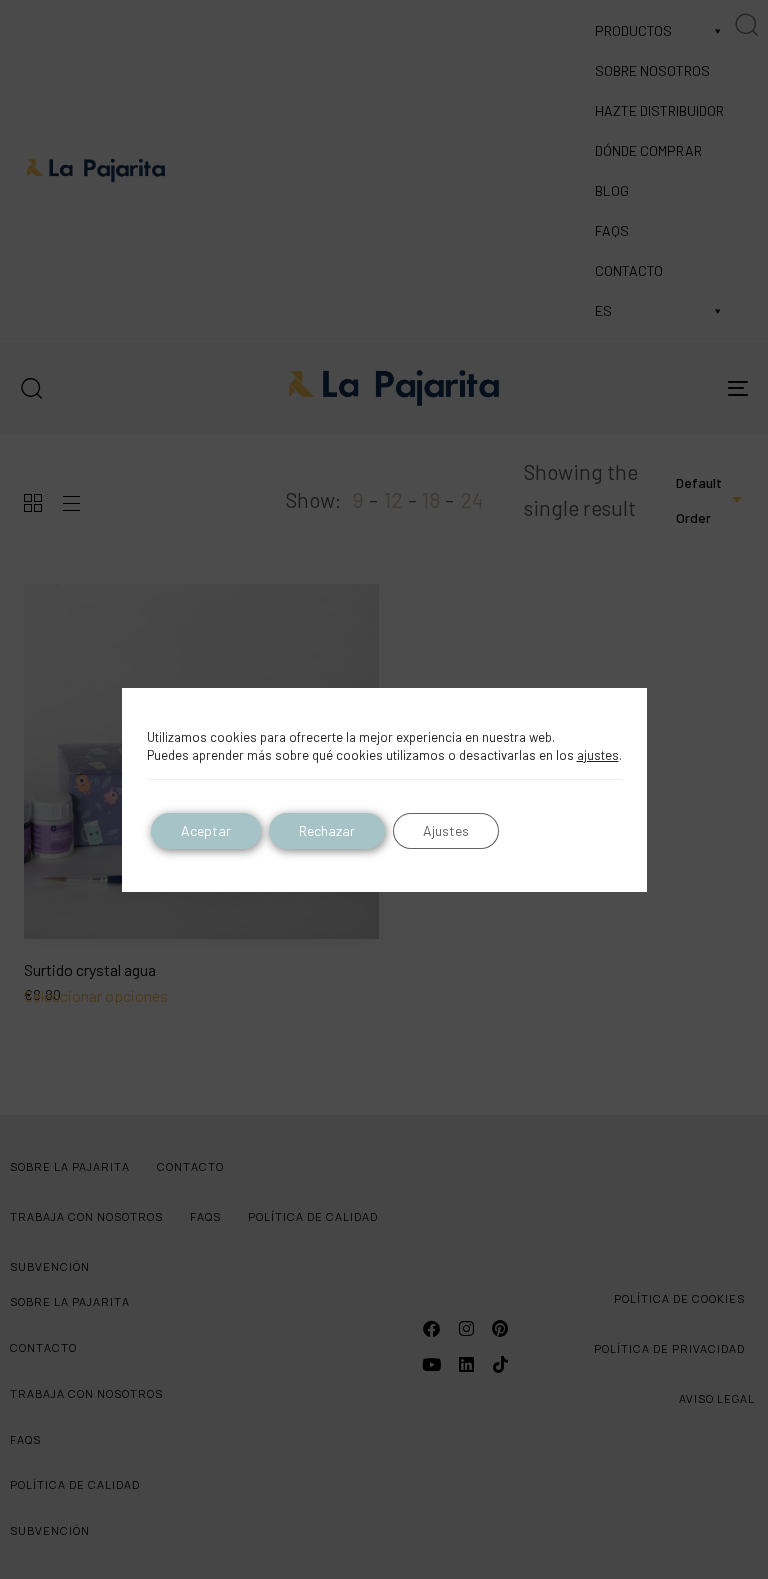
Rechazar (327, 830)
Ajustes (446, 830)
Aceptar (206, 830)
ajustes (598, 755)
